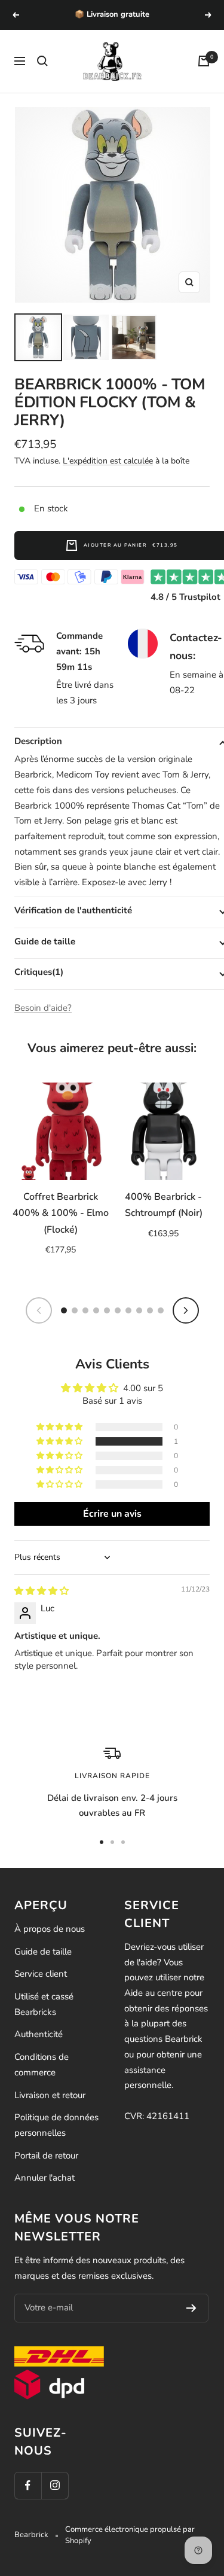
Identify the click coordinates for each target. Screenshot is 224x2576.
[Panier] (204, 61)
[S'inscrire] (191, 2308)
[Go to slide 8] (139, 1310)
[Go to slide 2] (75, 1310)
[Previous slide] (39, 1310)
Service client (41, 1974)
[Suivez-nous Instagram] (55, 2485)
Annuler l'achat (45, 2178)
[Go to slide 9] (150, 1310)
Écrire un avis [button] (112, 1514)
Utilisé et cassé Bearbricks (44, 2004)
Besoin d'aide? (43, 1008)
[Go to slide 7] (128, 1310)
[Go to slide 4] (96, 1310)
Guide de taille (43, 1952)
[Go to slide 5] (107, 1310)
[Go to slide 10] (161, 1310)
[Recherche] (42, 61)
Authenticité (39, 2034)
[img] (42, 1591)
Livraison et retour (50, 2095)
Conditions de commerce (42, 2065)
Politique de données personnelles (56, 2125)
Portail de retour (46, 2156)
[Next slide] (186, 1310)
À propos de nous (50, 1929)
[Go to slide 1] (64, 1310)
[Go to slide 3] (85, 1310)
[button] (60, 1441)
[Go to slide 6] (118, 1310)
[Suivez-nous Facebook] (28, 2485)
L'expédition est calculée (108, 461)
